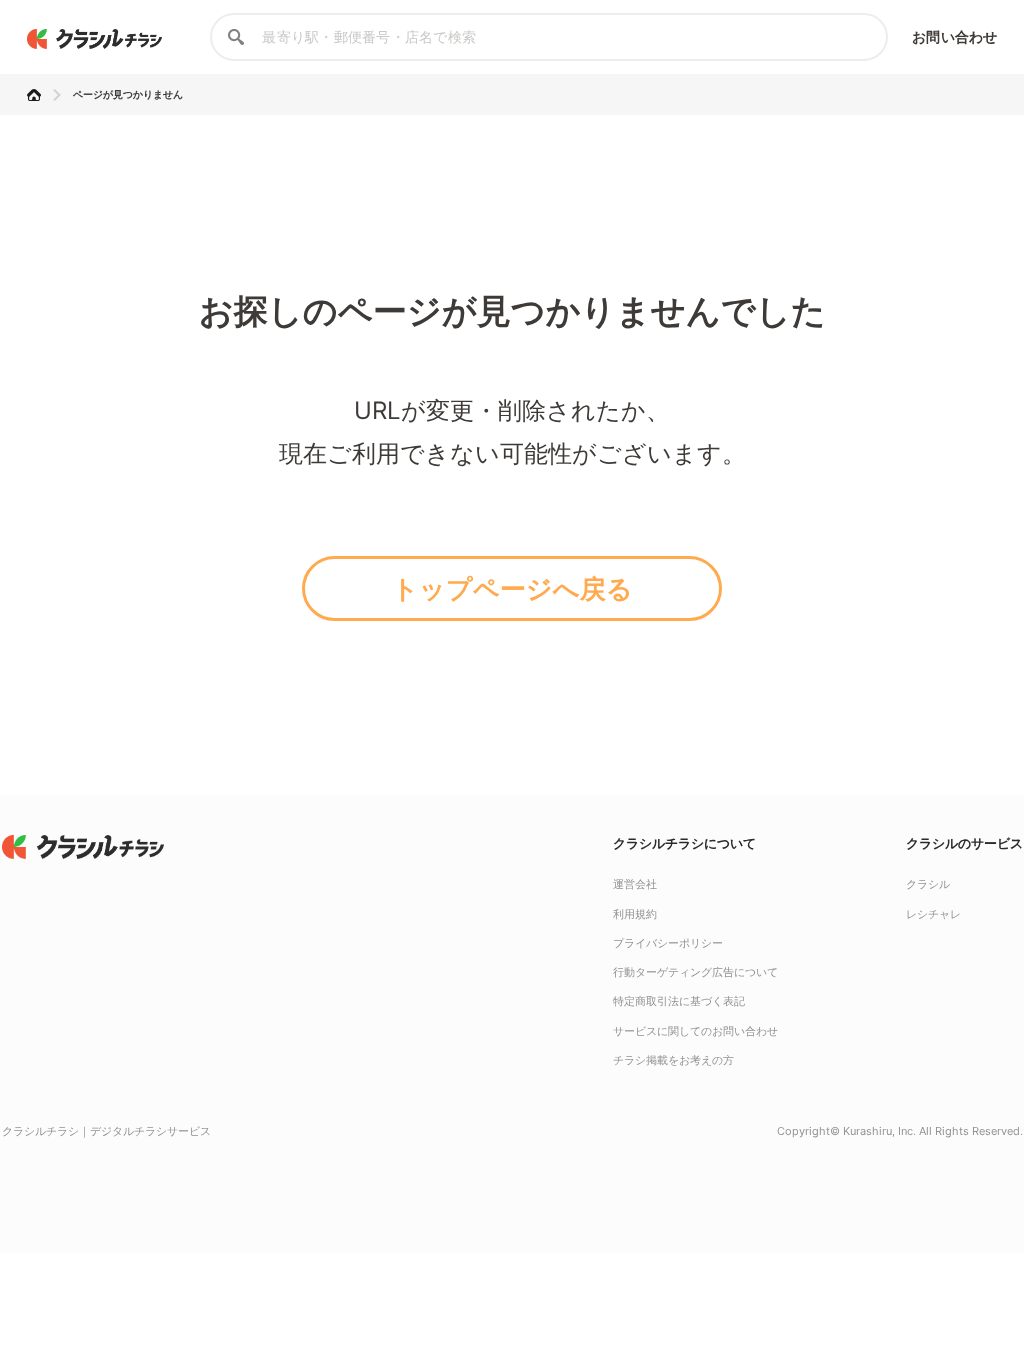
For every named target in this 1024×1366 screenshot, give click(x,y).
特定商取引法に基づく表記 (679, 1001)
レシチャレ (933, 914)
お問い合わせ (954, 36)
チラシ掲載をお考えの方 (673, 1060)
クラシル (928, 884)
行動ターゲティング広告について (695, 972)
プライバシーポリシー (668, 943)
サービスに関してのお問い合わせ (695, 1031)
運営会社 (635, 884)
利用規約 (635, 914)
